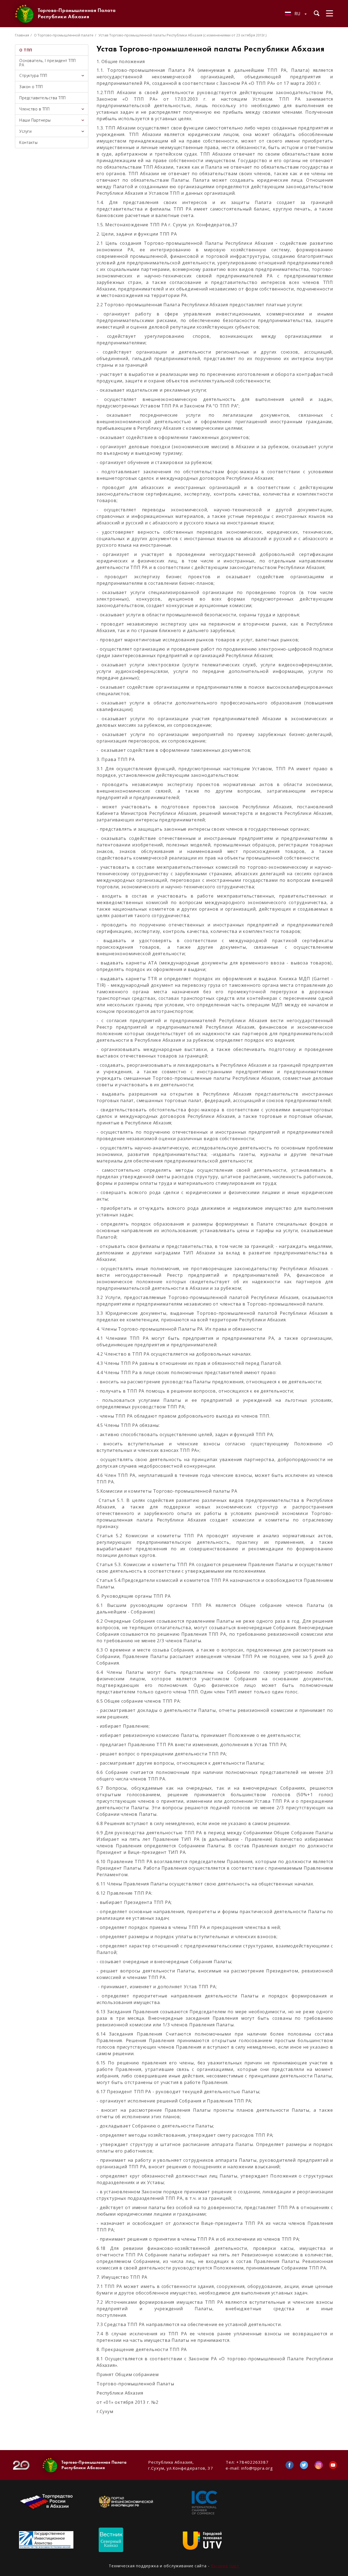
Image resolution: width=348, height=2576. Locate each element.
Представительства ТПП (43, 98)
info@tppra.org (257, 2468)
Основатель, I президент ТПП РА (48, 63)
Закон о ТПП (31, 87)
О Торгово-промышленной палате (64, 35)
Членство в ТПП (34, 109)
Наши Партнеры (35, 120)
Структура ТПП (33, 75)
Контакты (28, 142)
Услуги (25, 131)
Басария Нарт (225, 2566)
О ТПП (26, 50)
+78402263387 (252, 2462)
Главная (22, 35)
